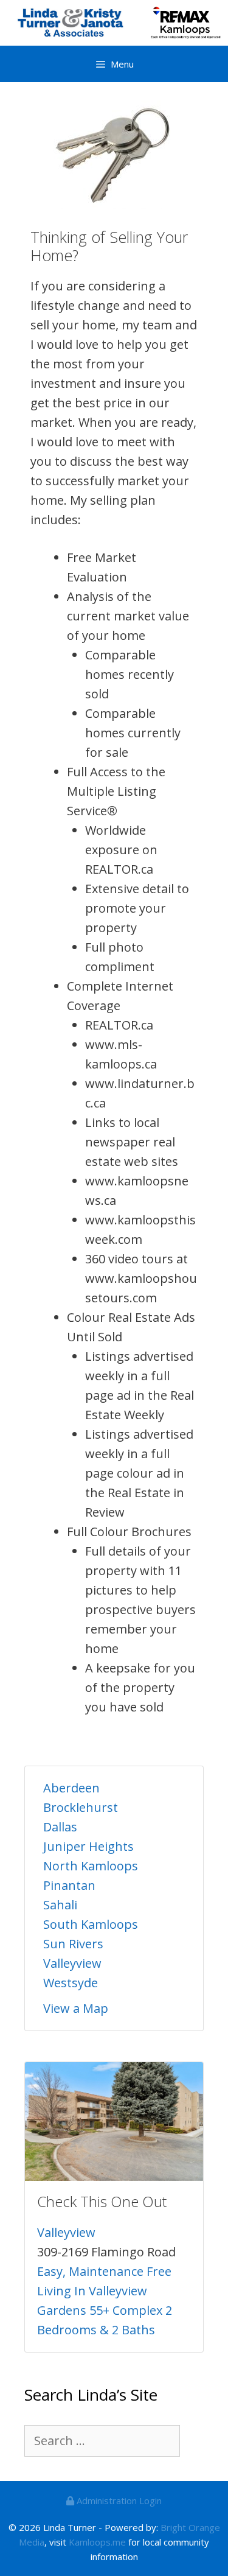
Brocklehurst (81, 1807)
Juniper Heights (88, 1846)
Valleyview (72, 1963)
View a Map (76, 2008)
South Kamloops (91, 1924)
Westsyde (71, 1983)
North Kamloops (91, 1866)
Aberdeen (71, 1788)
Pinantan (69, 1885)
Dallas (60, 1827)
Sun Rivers (73, 1944)
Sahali (60, 1905)
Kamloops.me (97, 2542)
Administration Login (118, 2501)
